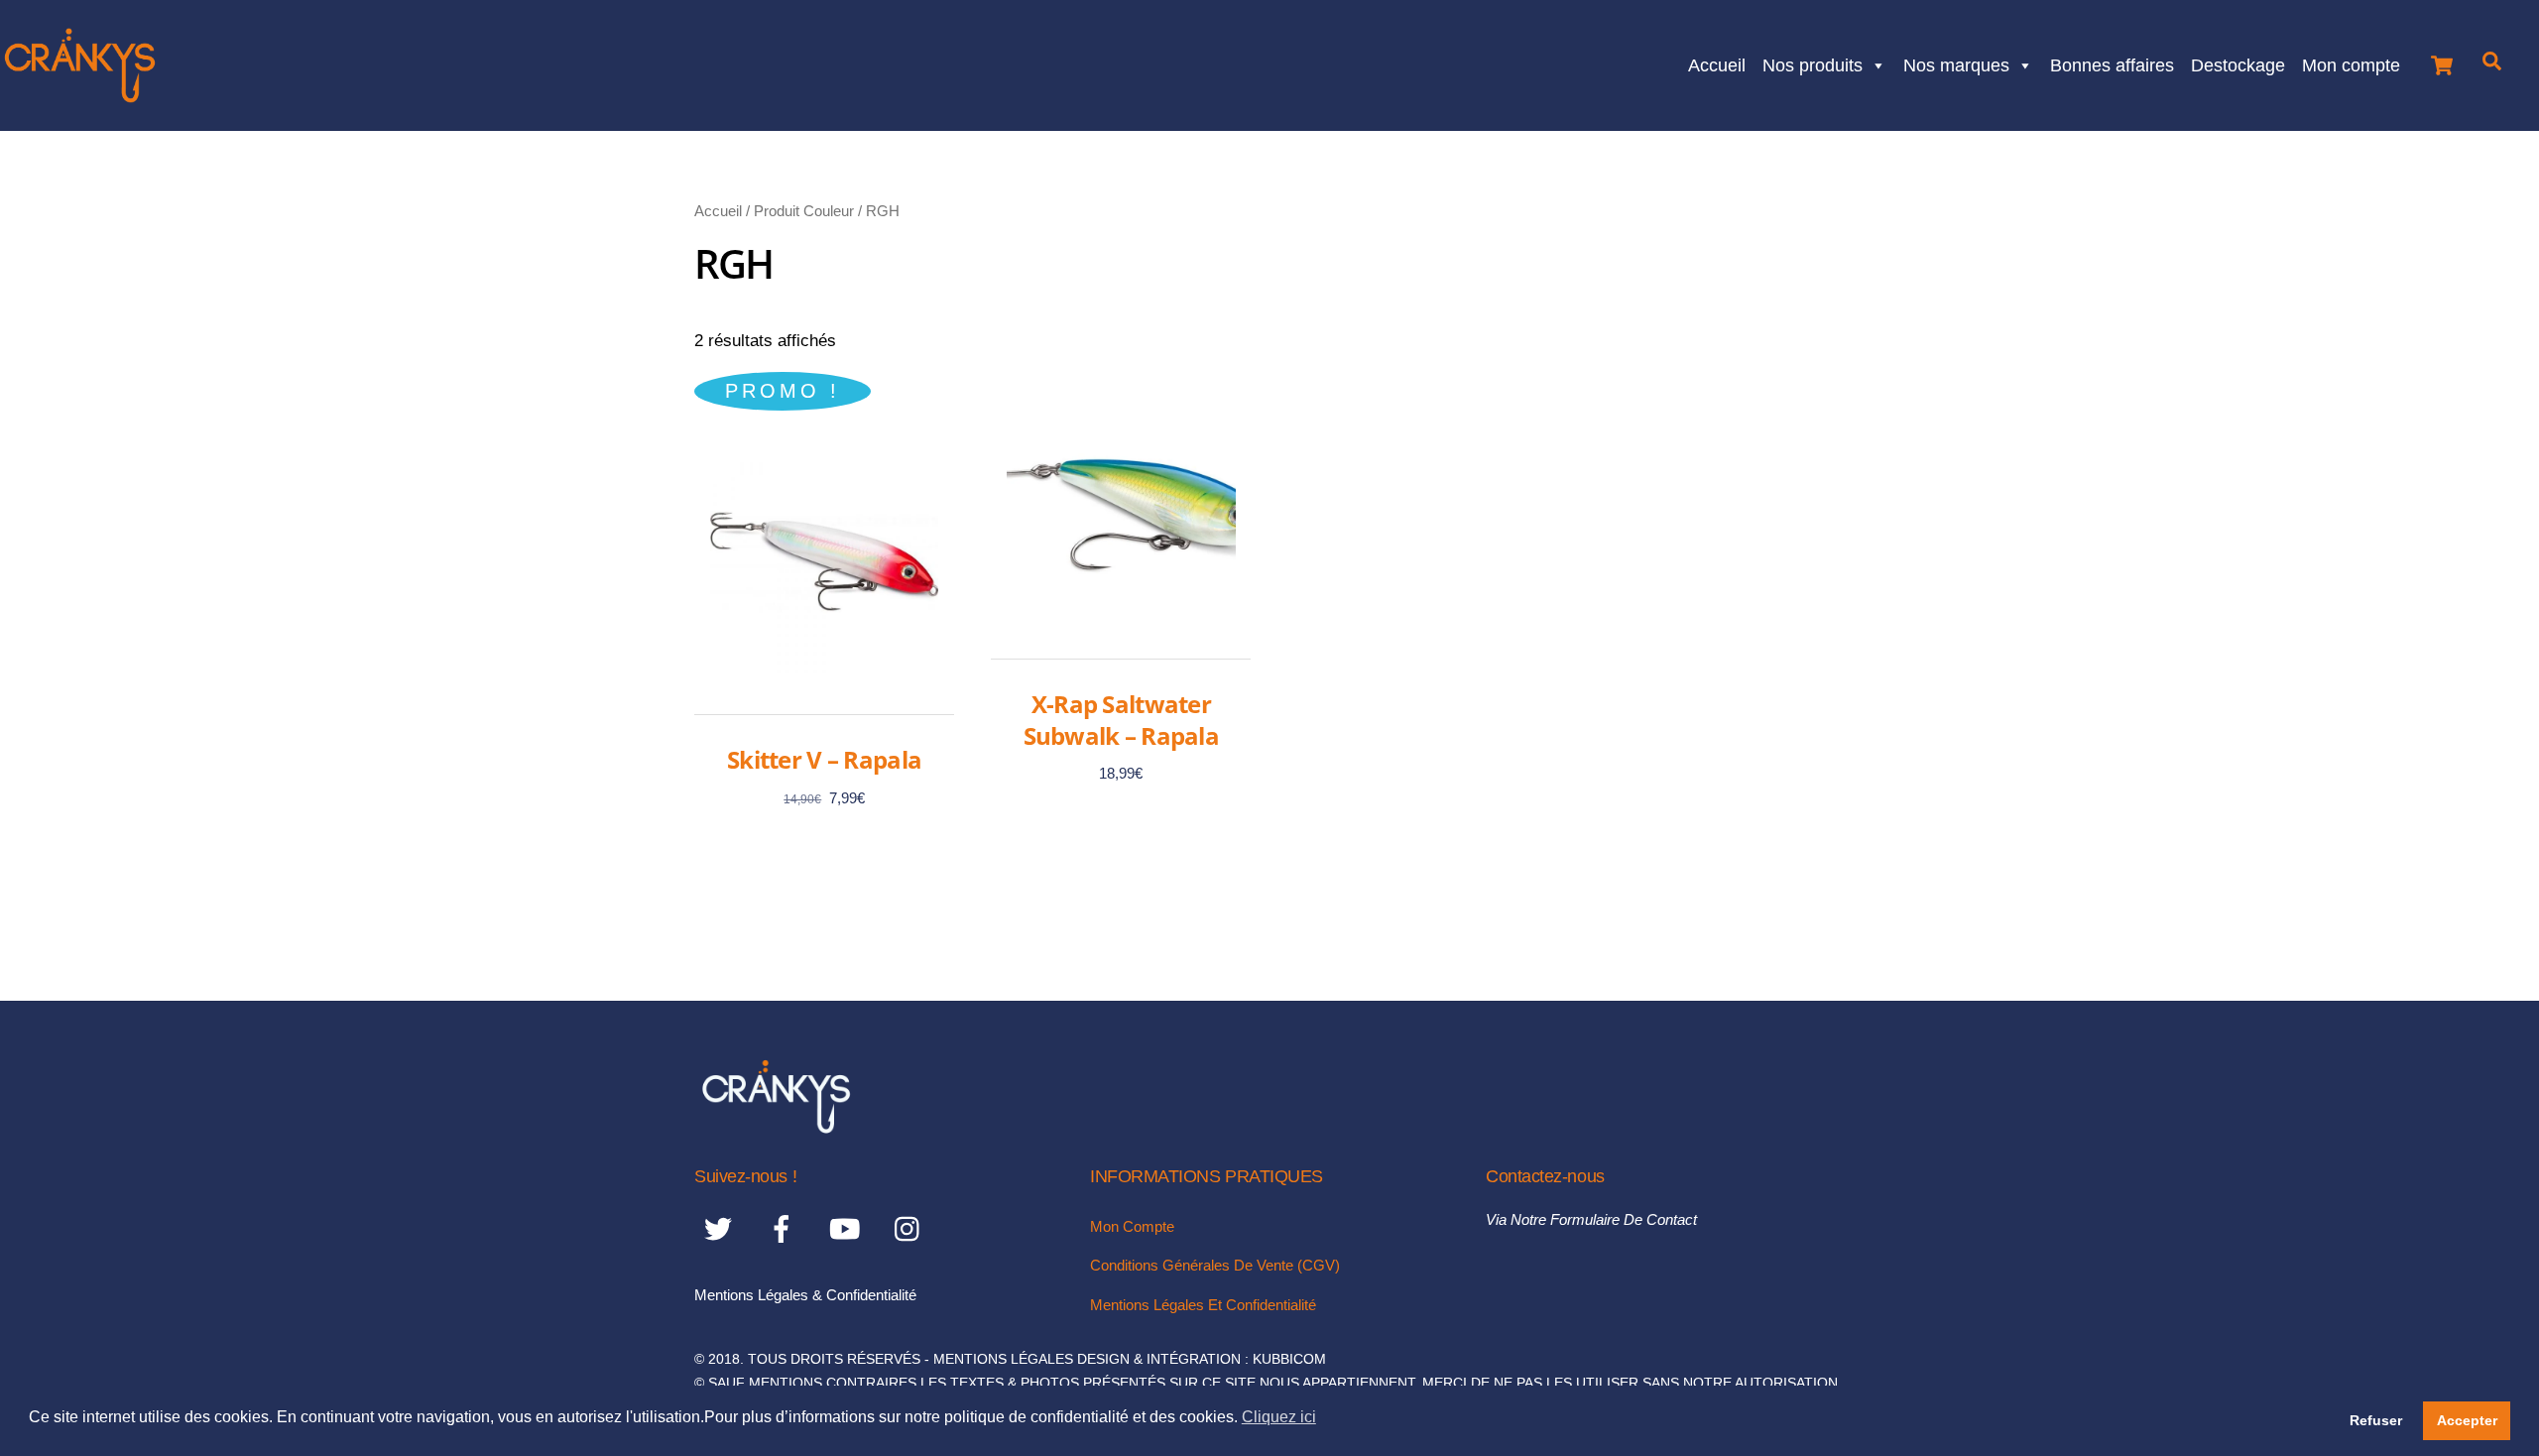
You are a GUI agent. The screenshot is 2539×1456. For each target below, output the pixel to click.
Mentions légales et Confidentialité (1203, 1305)
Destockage (2238, 63)
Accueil (1717, 63)
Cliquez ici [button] (1279, 1417)
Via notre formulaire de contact (1591, 1219)
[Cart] (2442, 60)
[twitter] (722, 1228)
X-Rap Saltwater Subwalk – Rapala (1121, 719)
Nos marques (1956, 63)
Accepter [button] (2467, 1420)
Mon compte (2351, 63)
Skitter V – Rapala (824, 759)
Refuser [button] (2376, 1420)
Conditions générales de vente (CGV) (1215, 1265)
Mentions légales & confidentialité (805, 1295)
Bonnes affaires (2112, 63)
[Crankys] (776, 1127)
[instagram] (912, 1228)
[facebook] (785, 1228)
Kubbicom (1289, 1359)
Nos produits (1813, 63)
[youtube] (848, 1228)
